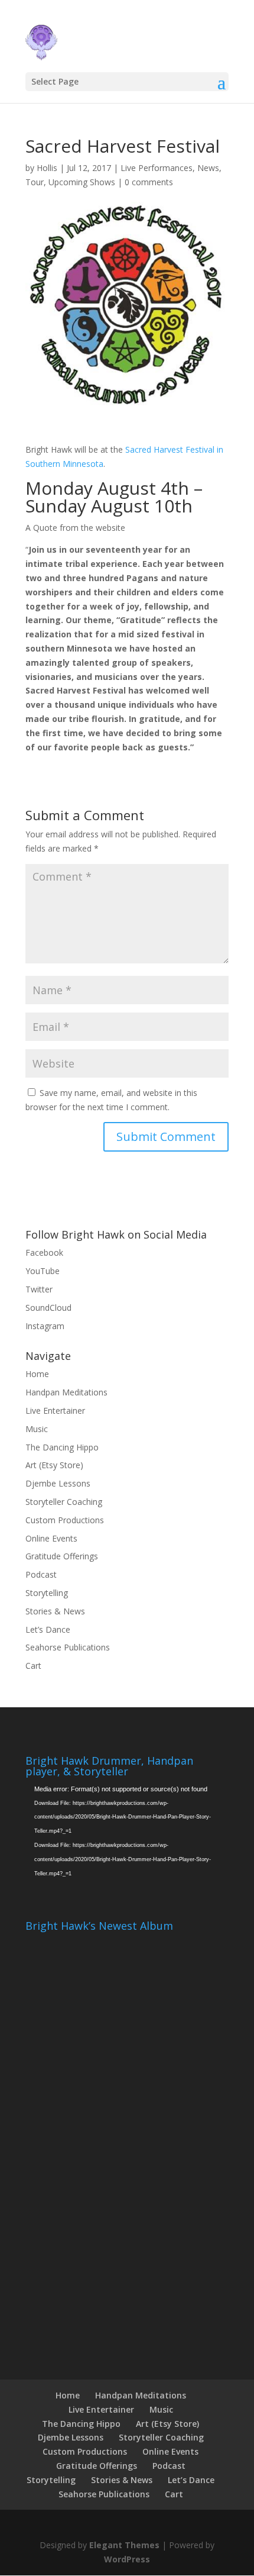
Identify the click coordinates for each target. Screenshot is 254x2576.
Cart (33, 1666)
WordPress (127, 2559)
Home (37, 1374)
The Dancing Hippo (62, 1447)
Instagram (45, 1326)
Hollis (47, 168)
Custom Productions (65, 1520)
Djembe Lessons (58, 1483)
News (208, 168)
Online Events (51, 1538)
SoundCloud (48, 1308)
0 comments (149, 182)
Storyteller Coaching (64, 1502)
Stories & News (55, 1611)
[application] (127, 1840)
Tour (35, 182)
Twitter (39, 1289)
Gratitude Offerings (62, 1556)
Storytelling (47, 1593)
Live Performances (157, 168)
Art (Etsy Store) (54, 1465)
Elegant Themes (124, 2545)
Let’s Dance (48, 1629)
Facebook (44, 1252)
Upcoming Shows (82, 182)
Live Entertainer (55, 1410)
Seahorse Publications (68, 1647)
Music (37, 1429)
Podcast (41, 1574)
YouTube (43, 1271)
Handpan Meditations (66, 1392)
